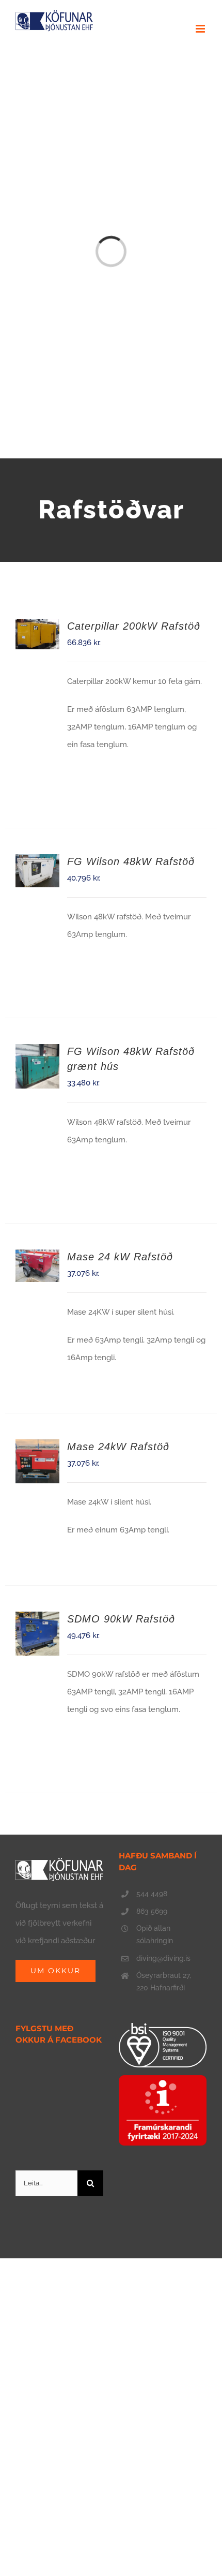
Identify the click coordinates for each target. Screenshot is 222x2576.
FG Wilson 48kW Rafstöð (131, 861)
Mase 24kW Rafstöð (118, 1447)
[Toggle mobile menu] (201, 29)
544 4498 (152, 1894)
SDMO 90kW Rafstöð (121, 1619)
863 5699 (152, 1911)
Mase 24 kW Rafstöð (120, 1257)
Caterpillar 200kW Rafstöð (134, 626)
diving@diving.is (163, 1958)
